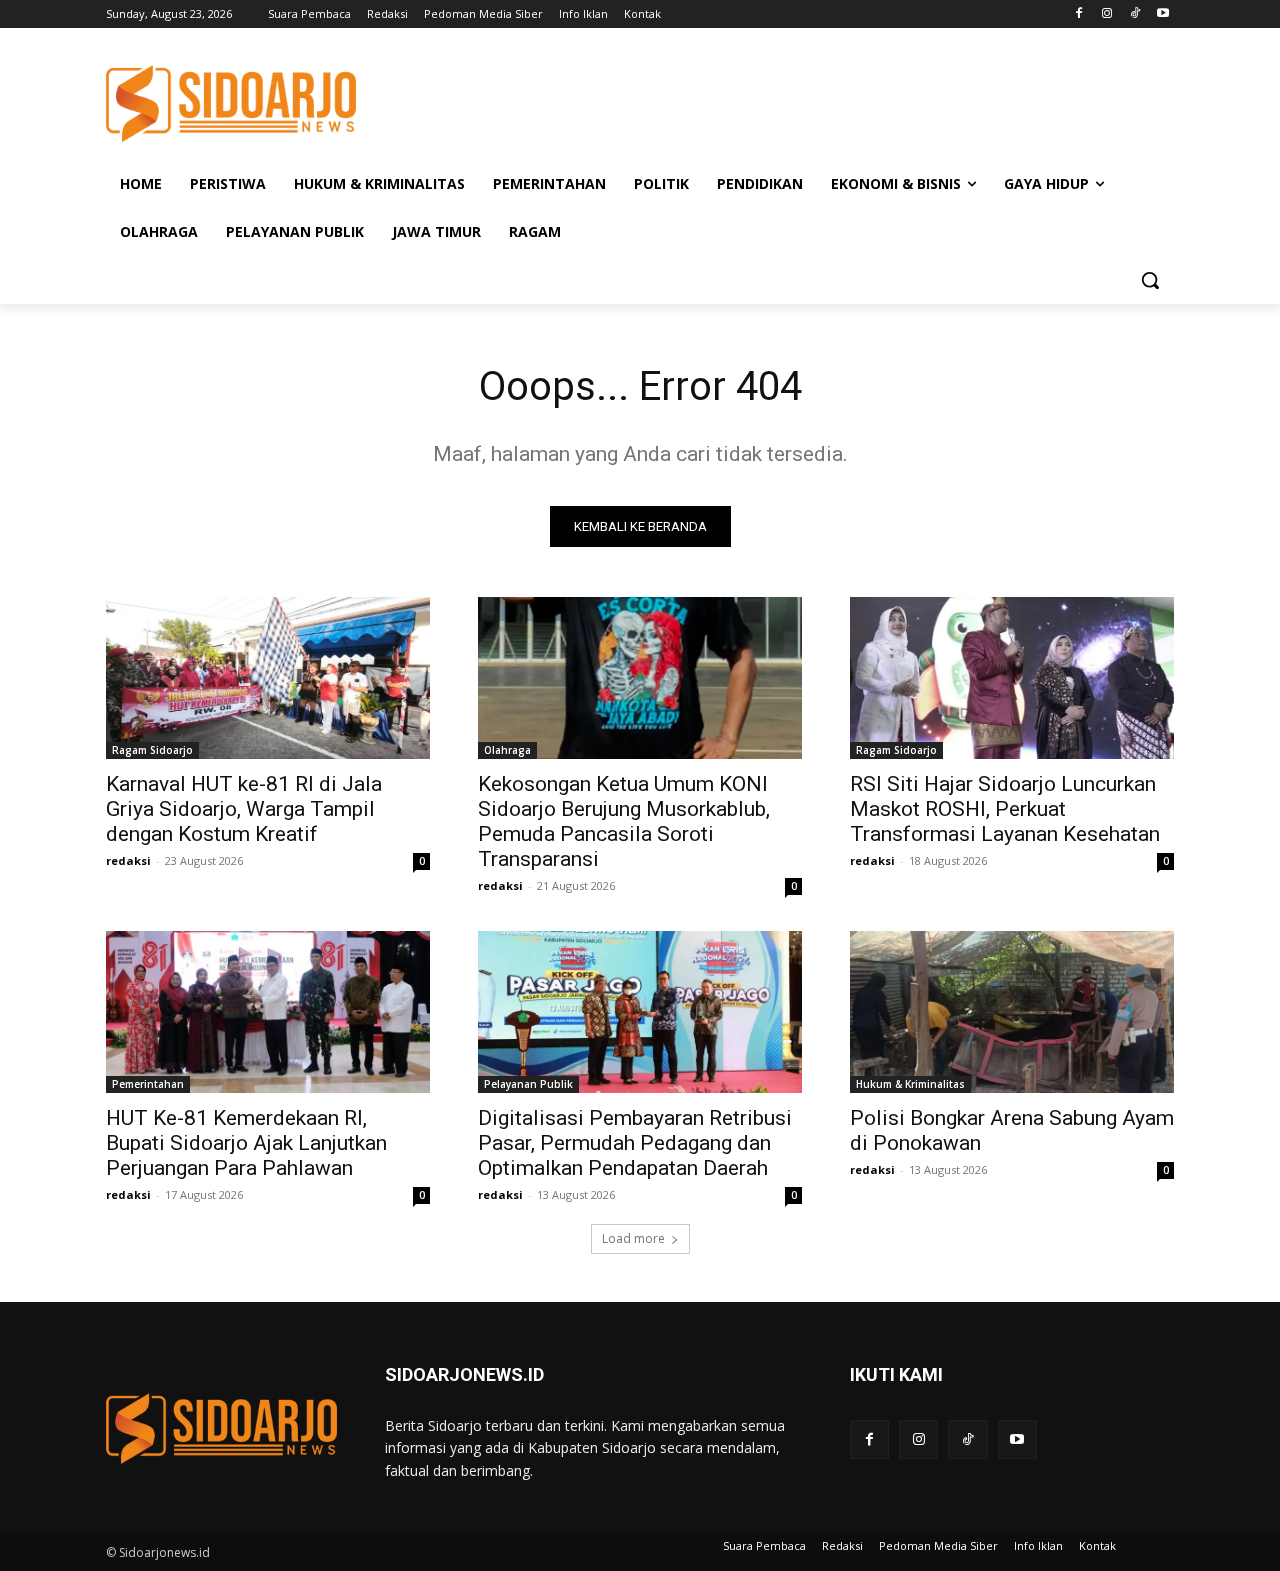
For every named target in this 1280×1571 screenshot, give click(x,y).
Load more (633, 1238)
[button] (1150, 280)
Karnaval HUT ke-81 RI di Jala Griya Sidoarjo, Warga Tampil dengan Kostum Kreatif (244, 809)
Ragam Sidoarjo (152, 750)
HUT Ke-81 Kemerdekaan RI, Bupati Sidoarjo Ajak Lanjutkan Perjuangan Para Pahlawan (246, 1143)
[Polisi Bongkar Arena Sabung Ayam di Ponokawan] (1012, 1012)
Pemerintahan (148, 1084)
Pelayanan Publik (528, 1084)
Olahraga (507, 750)
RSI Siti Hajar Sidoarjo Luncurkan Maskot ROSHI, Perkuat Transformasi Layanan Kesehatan (1005, 809)
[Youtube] (1162, 14)
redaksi (128, 860)
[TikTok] (1134, 14)
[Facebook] (1079, 14)
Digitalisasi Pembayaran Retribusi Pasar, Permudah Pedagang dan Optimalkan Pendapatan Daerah (635, 1143)
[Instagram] (1107, 14)
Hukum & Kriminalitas (910, 1084)
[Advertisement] (790, 101)
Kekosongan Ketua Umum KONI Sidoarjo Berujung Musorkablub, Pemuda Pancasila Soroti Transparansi (624, 821)
